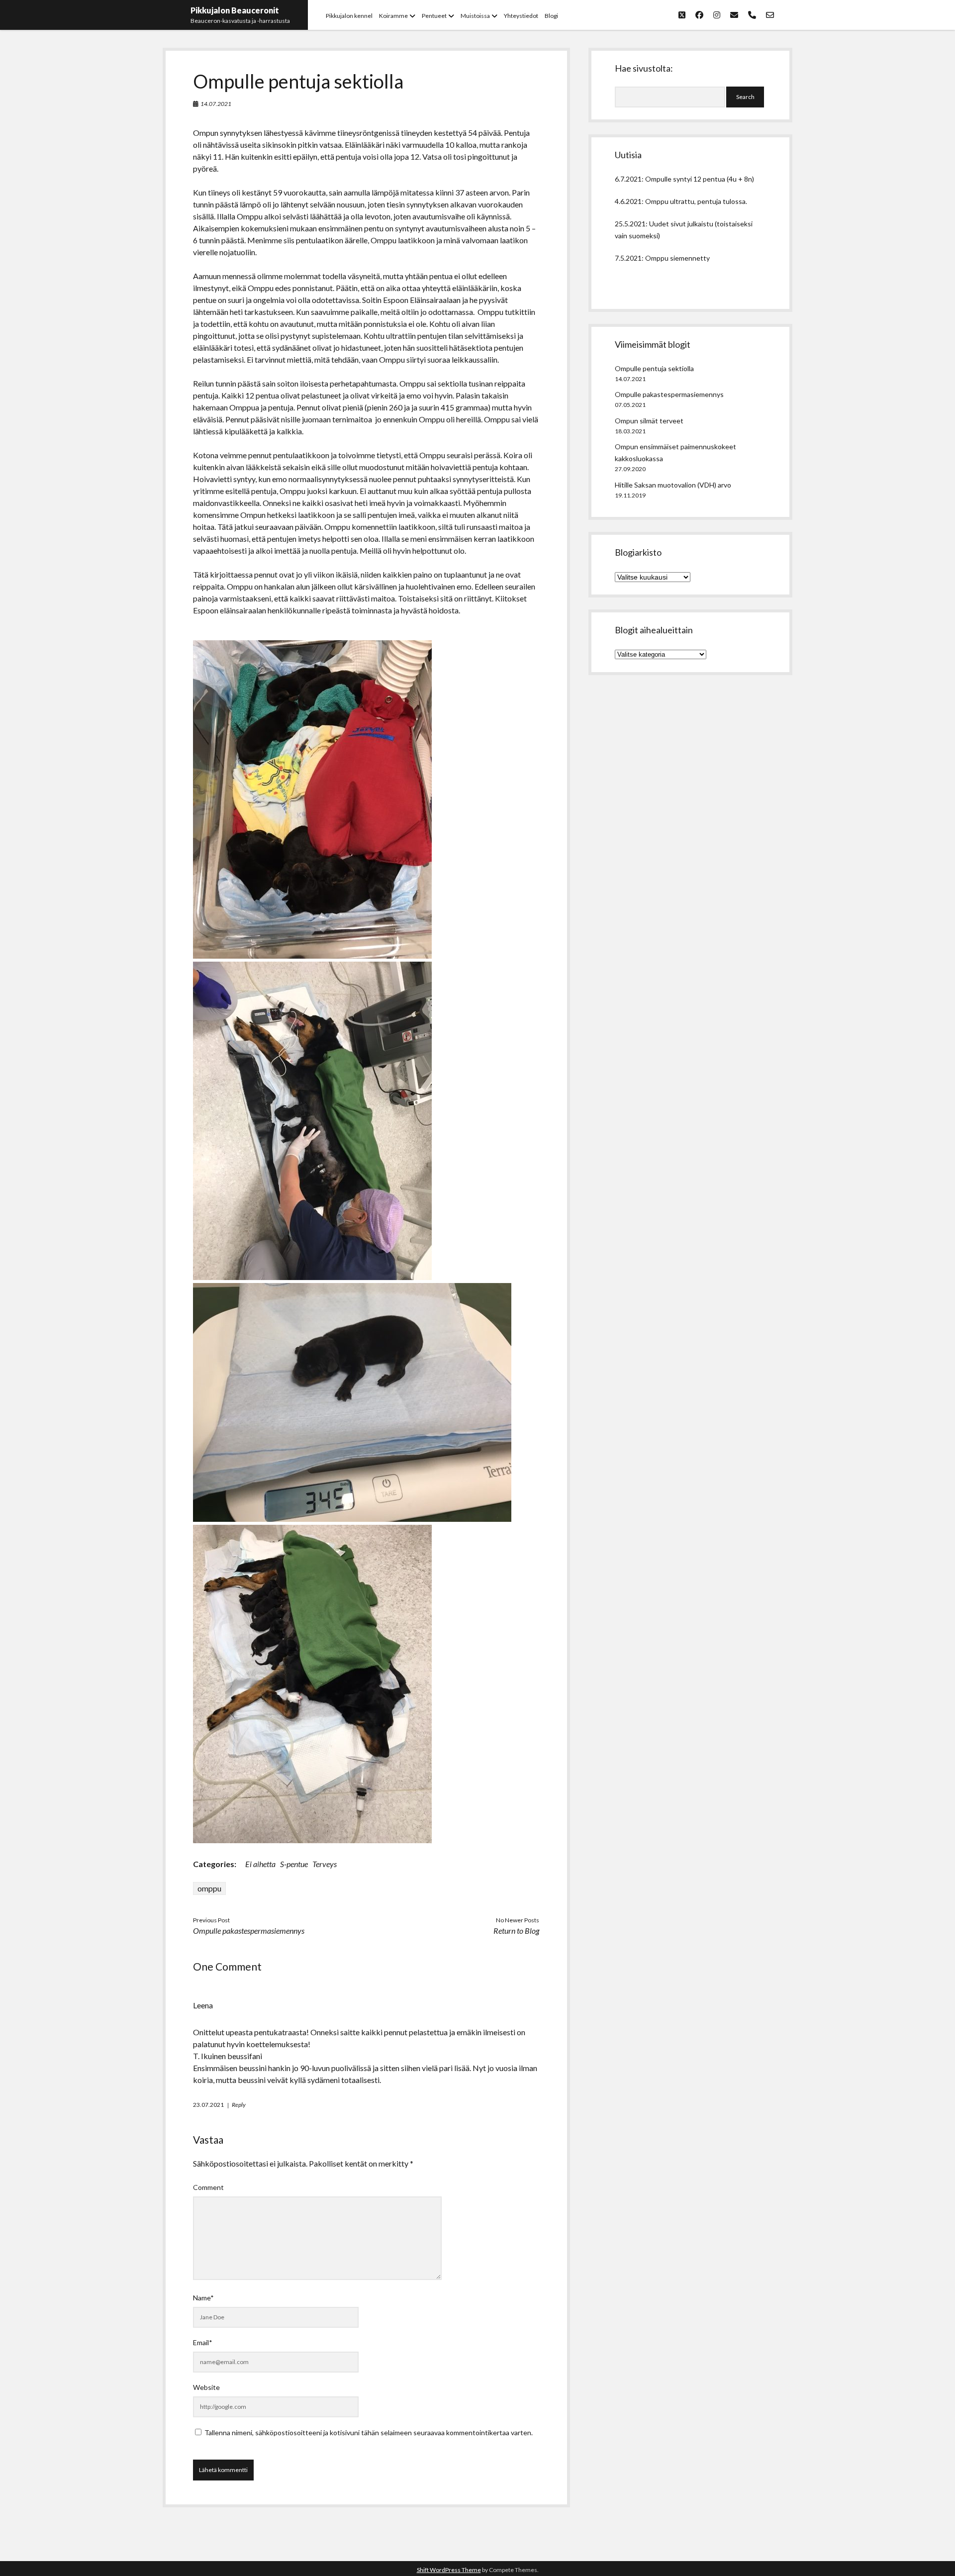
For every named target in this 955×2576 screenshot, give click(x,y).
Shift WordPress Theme (449, 2570)
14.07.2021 (216, 104)
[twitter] (682, 15)
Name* (203, 2298)
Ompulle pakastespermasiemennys (249, 1931)
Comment (208, 2187)
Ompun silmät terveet (649, 421)
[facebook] (699, 15)
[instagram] (717, 15)
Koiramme (393, 16)
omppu (209, 1888)
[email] (734, 15)
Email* (203, 2342)
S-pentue (294, 1864)
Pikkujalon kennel (349, 16)
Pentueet (434, 16)
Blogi (551, 16)
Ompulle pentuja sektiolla (654, 368)
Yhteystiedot (521, 16)
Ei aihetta (260, 1864)
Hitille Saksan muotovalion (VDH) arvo (673, 485)
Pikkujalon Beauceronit (235, 10)
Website (206, 2387)
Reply (239, 2105)
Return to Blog (516, 1931)
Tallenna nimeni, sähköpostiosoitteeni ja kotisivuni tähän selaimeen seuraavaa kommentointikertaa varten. (369, 2432)
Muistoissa (475, 16)
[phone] (752, 15)
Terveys (325, 1864)
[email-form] (770, 15)
